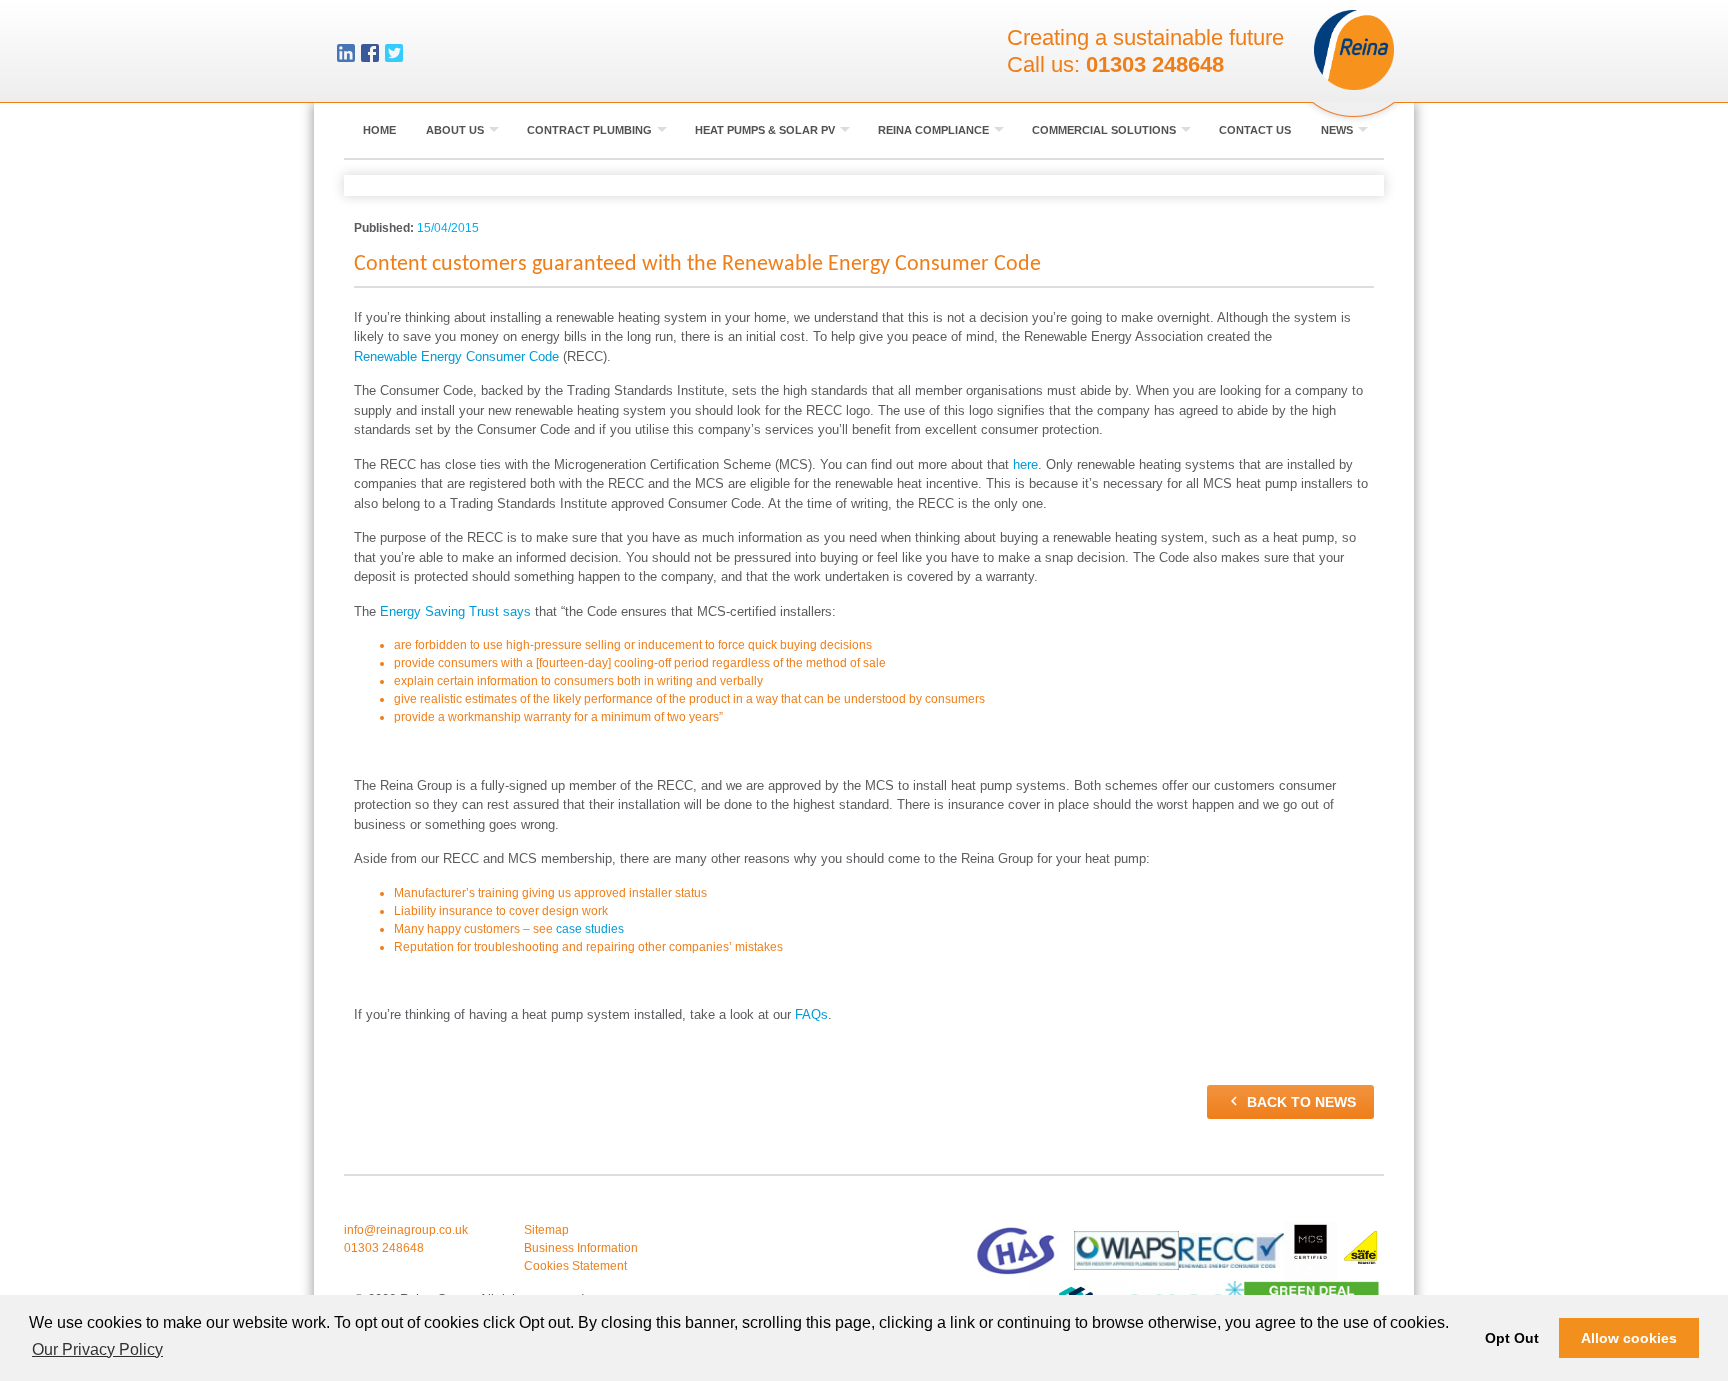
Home (379, 130)
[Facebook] (370, 55)
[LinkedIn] (346, 55)
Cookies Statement (575, 1266)
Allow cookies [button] (1629, 1338)
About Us (456, 130)
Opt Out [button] (1512, 1338)
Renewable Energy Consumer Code (456, 356)
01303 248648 (1155, 65)
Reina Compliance (935, 130)
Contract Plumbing (591, 130)
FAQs (811, 1014)
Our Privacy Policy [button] (97, 1349)
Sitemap (546, 1230)
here (1025, 464)
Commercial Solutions (1105, 130)
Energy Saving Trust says (455, 611)
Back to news (1290, 1101)
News (1338, 130)
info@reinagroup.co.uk (406, 1230)
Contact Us (1255, 130)
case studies (590, 929)
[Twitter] (394, 55)
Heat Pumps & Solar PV (766, 130)
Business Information (581, 1248)
